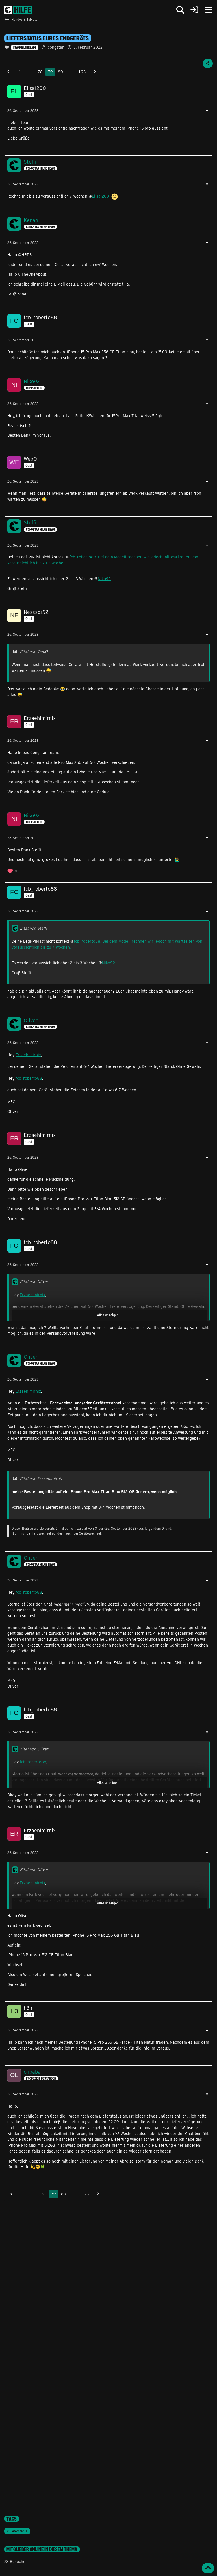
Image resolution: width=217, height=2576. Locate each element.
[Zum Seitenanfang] (208, 2568)
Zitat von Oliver (34, 1281)
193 (82, 72)
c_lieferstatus (17, 2531)
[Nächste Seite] (94, 72)
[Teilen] (208, 63)
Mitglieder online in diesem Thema (42, 2549)
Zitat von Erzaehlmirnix (41, 1478)
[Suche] (180, 10)
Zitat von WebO (34, 651)
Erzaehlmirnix (28, 1055)
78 (40, 72)
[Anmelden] (194, 10)
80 (60, 72)
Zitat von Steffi (33, 928)
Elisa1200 (102, 196)
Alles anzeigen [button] (108, 1315)
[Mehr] (206, 111)
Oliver (99, 1528)
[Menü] (209, 10)
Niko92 (104, 579)
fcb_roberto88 (29, 1078)
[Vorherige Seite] (9, 72)
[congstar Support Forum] (18, 10)
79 (50, 72)
